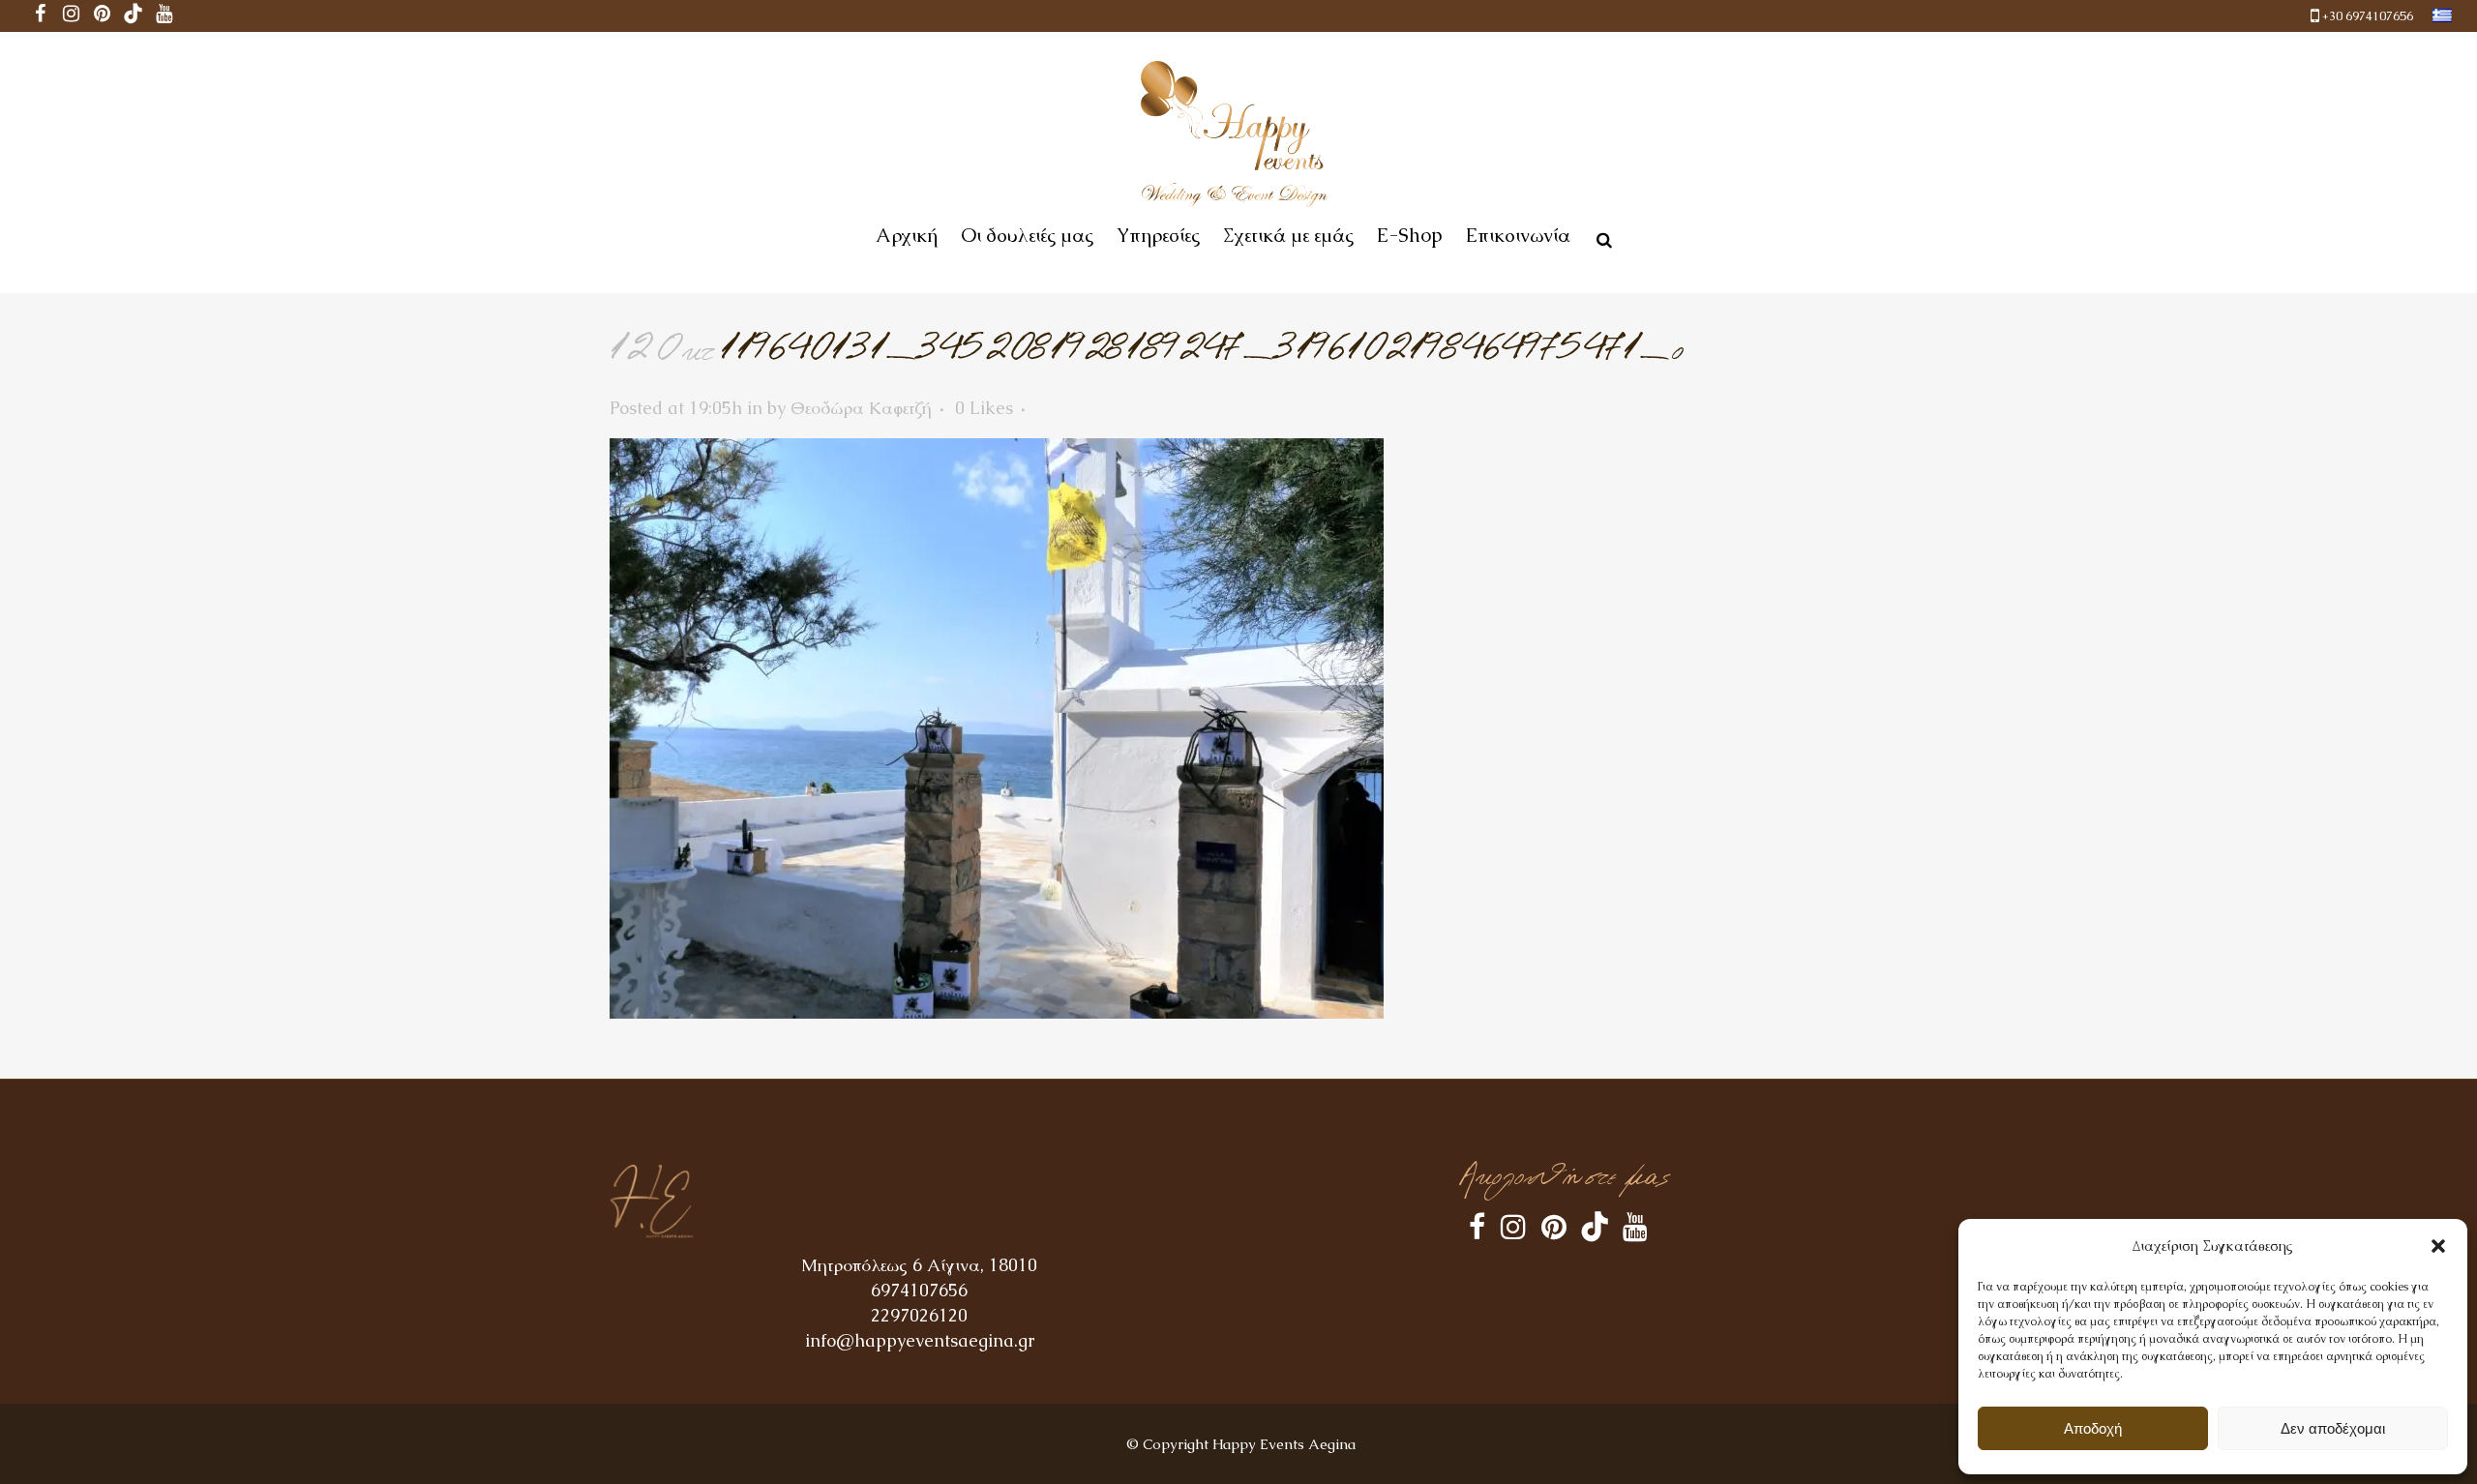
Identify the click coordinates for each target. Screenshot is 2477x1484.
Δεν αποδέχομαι (2333, 1428)
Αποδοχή (2093, 1428)
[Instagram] (72, 16)
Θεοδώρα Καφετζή (861, 408)
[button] (2438, 1246)
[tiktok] (134, 16)
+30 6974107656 (2368, 16)
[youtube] (164, 16)
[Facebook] (41, 16)
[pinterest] (103, 16)
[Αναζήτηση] (1600, 237)
